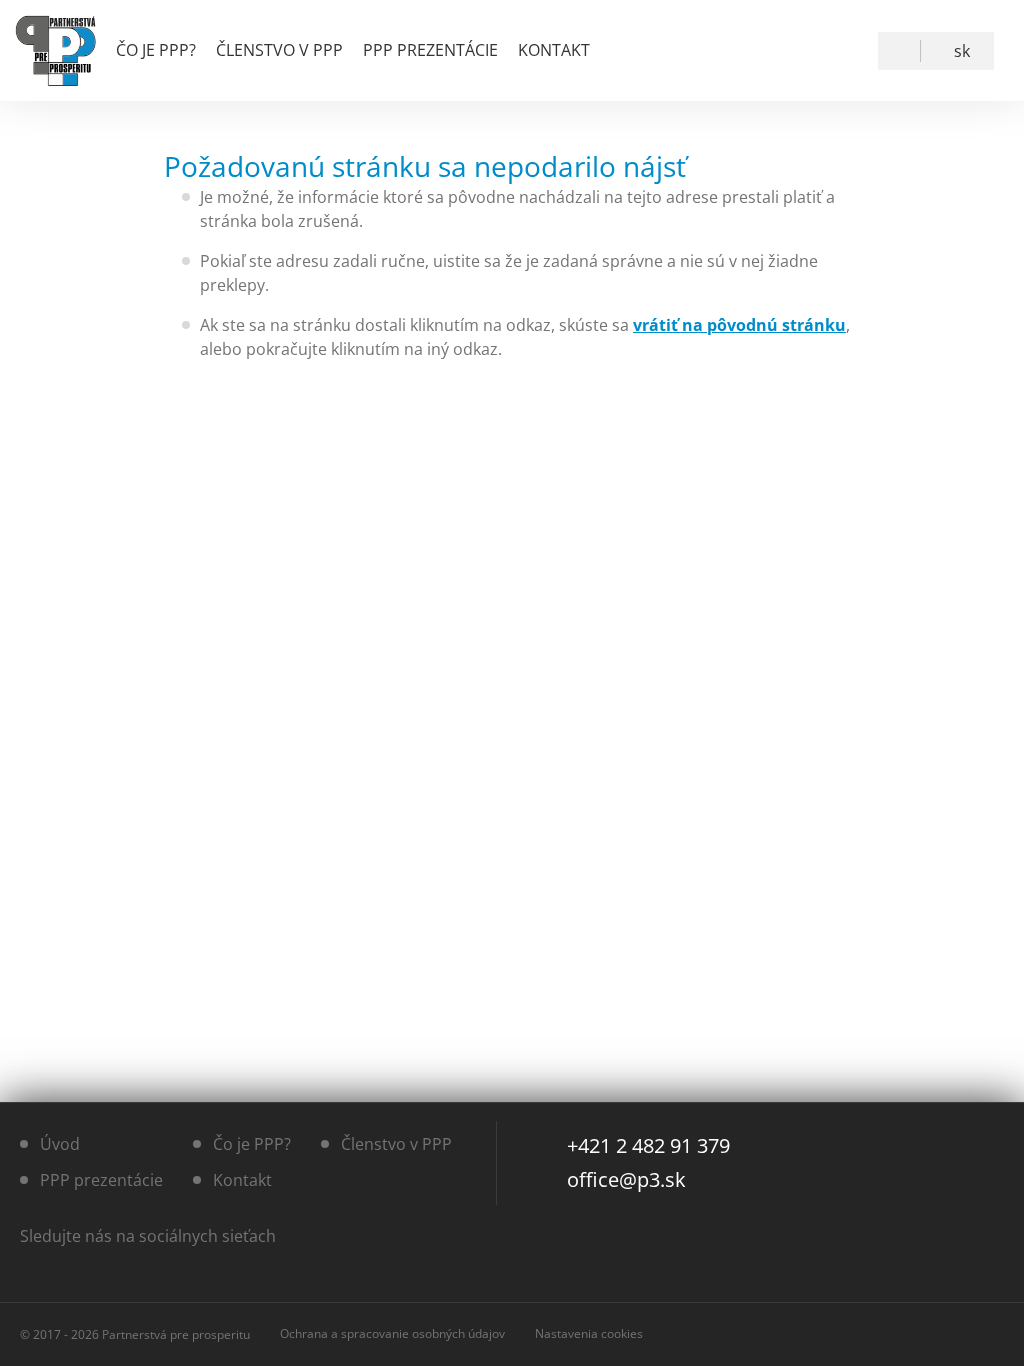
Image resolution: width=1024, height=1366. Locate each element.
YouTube (840, 51)
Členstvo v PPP (279, 50)
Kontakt (554, 50)
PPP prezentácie (430, 50)
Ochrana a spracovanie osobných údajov (392, 1333)
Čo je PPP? (156, 50)
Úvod (60, 1144)
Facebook (795, 51)
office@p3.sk (626, 1179)
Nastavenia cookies (589, 1333)
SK (962, 51)
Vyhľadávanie (903, 51)
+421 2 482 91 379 (648, 1145)
